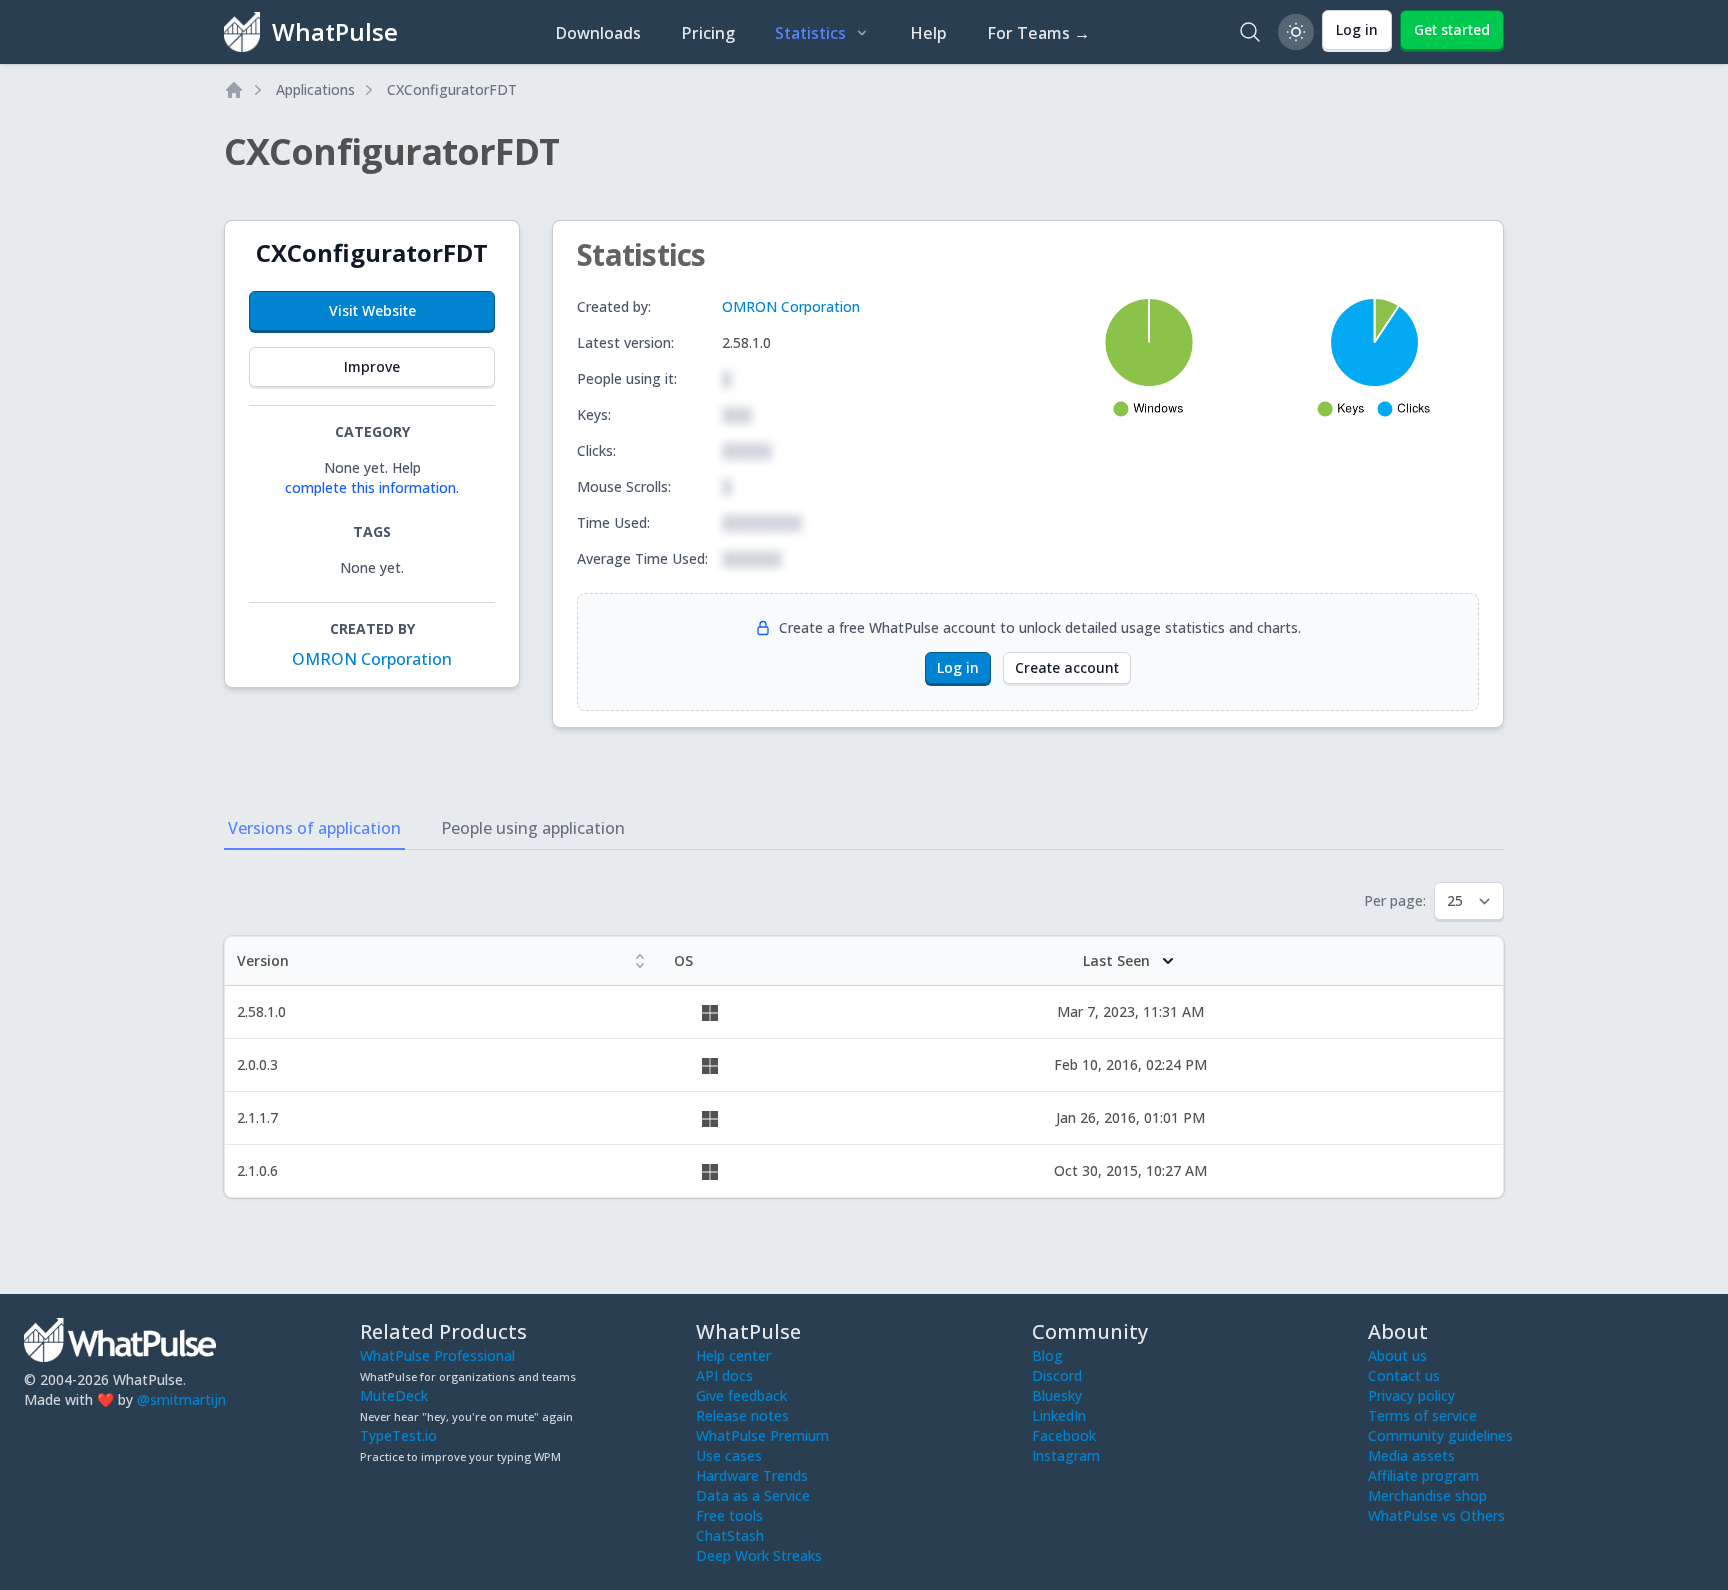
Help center (733, 1355)
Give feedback (741, 1395)
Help (928, 33)
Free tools (729, 1515)
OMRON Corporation (372, 659)
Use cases (729, 1455)
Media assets (1411, 1455)
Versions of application (314, 828)
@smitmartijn (181, 1399)
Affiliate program (1423, 1475)
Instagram (1066, 1455)
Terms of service (1422, 1415)
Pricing (708, 33)
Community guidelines (1440, 1435)
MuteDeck (394, 1395)
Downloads (598, 33)
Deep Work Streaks (759, 1555)
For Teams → (1038, 33)
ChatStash (730, 1535)
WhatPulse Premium (762, 1435)
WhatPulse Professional (437, 1355)
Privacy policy (1411, 1395)
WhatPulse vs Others (1436, 1515)
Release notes (742, 1415)
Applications (315, 89)
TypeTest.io (398, 1435)
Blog (1047, 1355)
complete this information (370, 487)
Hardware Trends (752, 1475)
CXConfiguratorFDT (452, 89)
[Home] (234, 90)
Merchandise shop (1427, 1495)
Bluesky (1057, 1395)
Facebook (1064, 1435)
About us (1397, 1355)
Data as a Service (753, 1495)
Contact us (1404, 1375)
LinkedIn (1059, 1415)
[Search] (1250, 32)
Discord (1057, 1375)
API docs (724, 1375)
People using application (533, 828)
